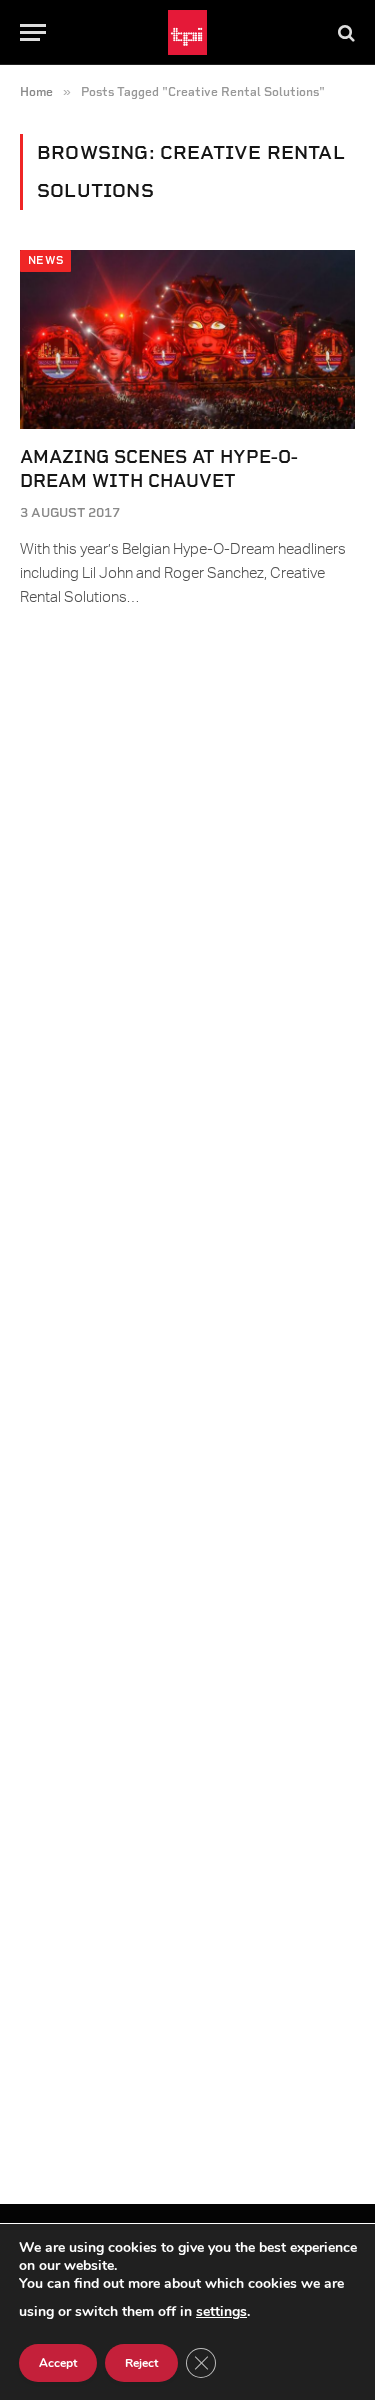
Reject (141, 2363)
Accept (58, 2363)
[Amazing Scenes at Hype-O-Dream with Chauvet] (187, 339)
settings (221, 2311)
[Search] (344, 32)
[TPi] (187, 32)
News (45, 260)
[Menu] (33, 32)
